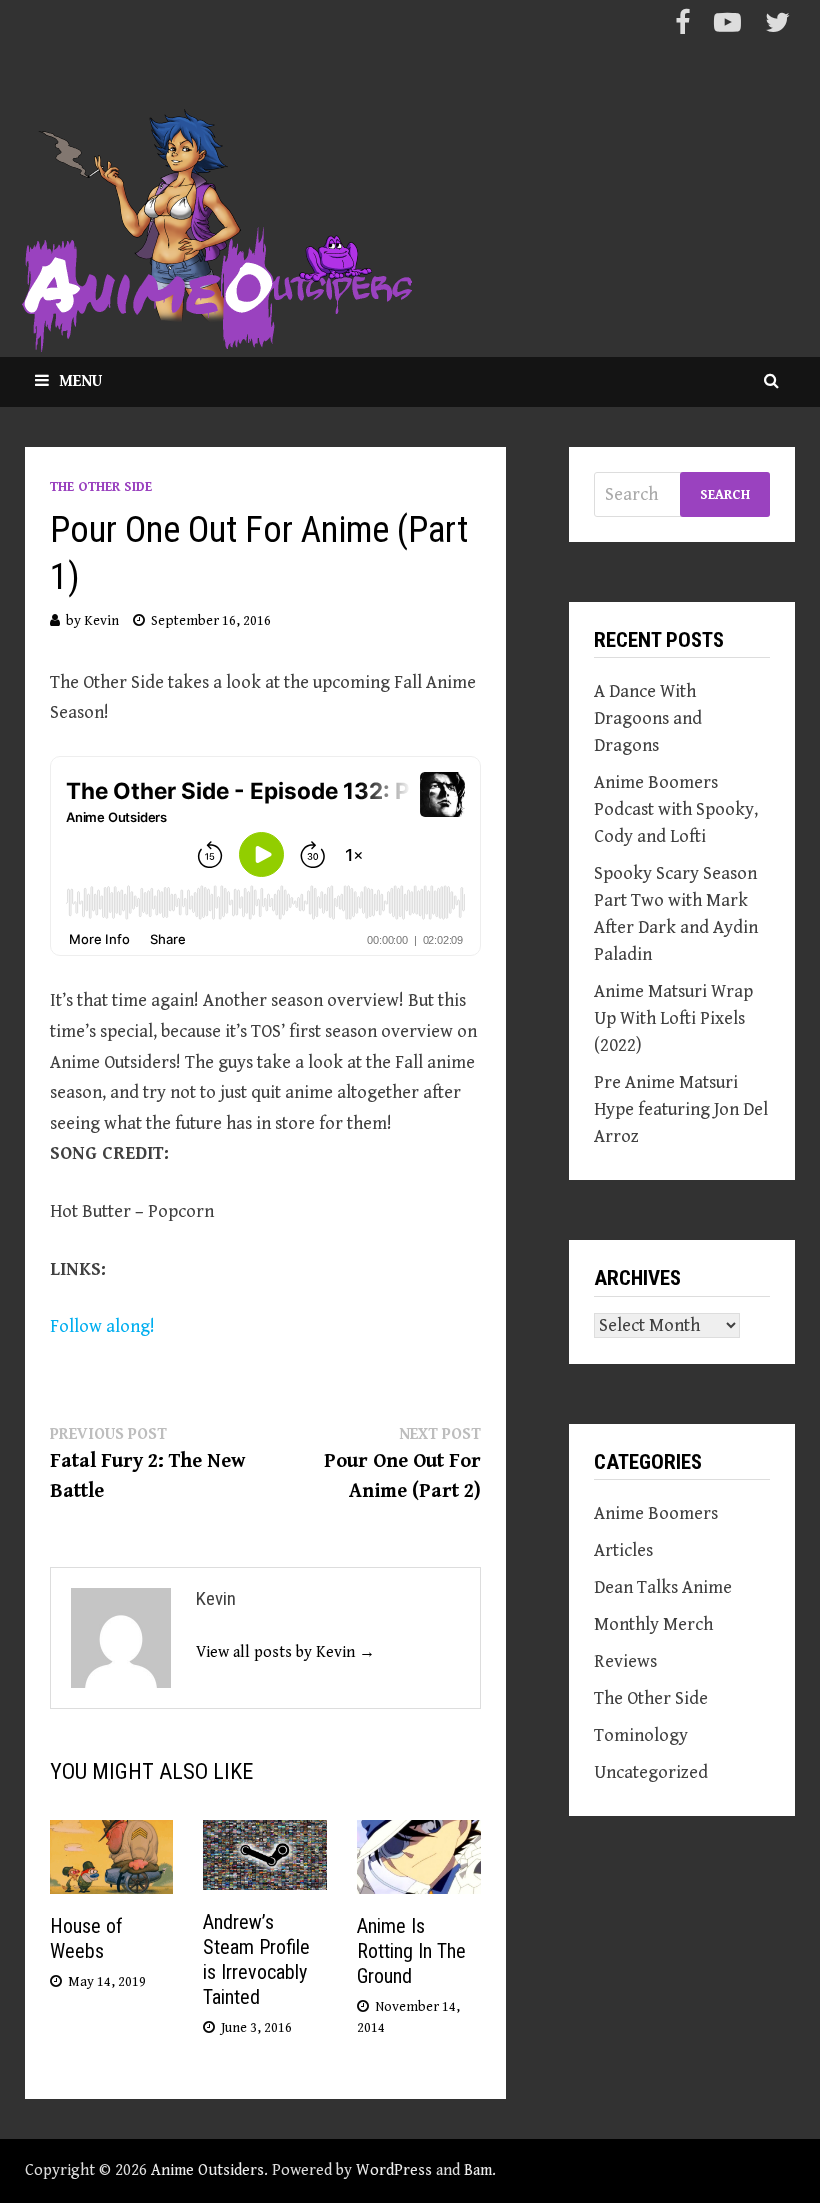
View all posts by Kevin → (285, 1652)
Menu (80, 381)
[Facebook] (684, 26)
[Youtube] (729, 26)
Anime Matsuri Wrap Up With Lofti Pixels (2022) (673, 1018)
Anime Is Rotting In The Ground (411, 1951)
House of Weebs (86, 1938)
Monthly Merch (653, 1624)
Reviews (625, 1661)
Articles (623, 1550)
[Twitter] (777, 26)
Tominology (641, 1735)
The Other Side (101, 487)
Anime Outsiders (207, 2170)
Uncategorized (651, 1772)
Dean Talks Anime (663, 1587)
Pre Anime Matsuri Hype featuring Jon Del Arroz (681, 1109)
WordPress (394, 2170)
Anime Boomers (656, 1513)
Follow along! (102, 1326)
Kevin (101, 621)
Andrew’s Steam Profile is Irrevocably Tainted (256, 1959)
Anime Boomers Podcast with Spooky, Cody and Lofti (676, 809)
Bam (478, 2170)
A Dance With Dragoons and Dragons (648, 718)
